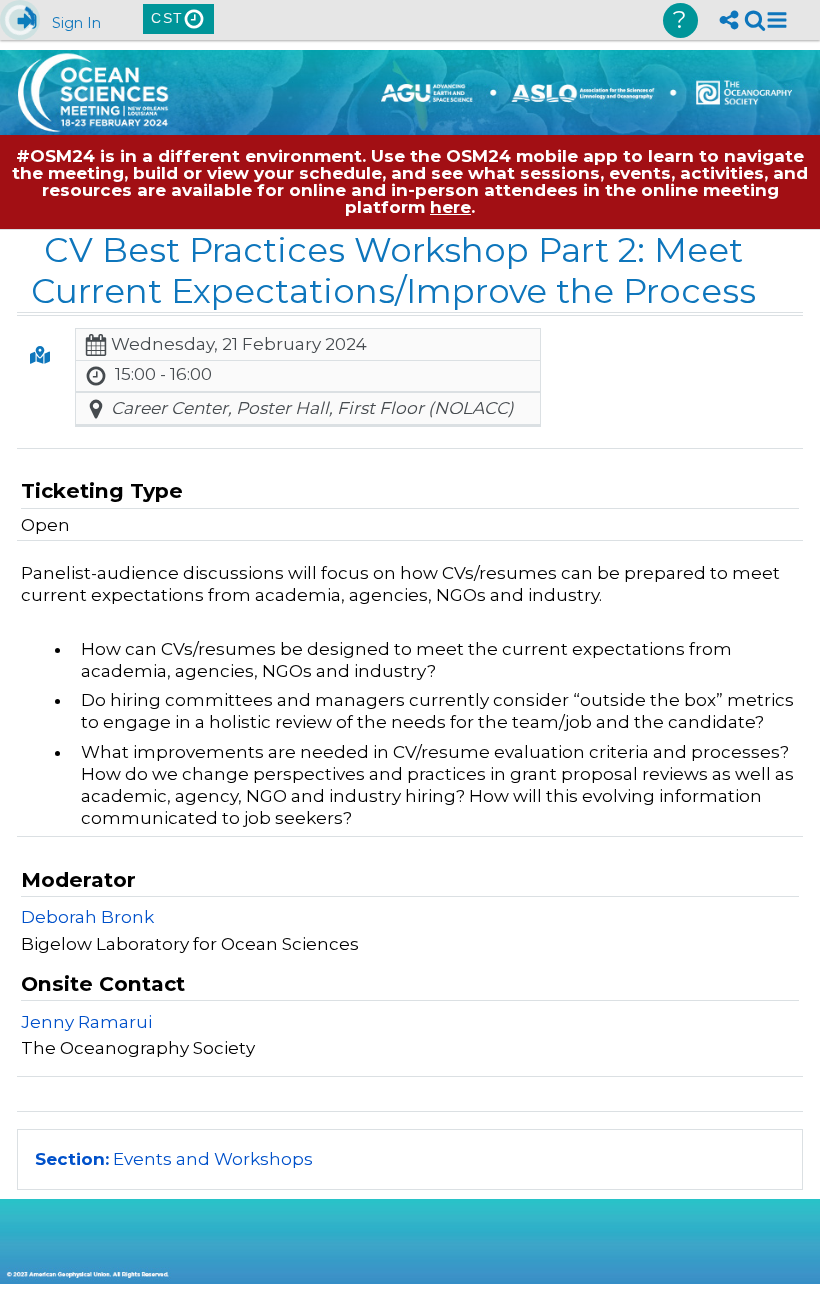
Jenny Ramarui (86, 1022)
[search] (755, 19)
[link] (755, 20)
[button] (777, 20)
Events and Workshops (174, 1159)
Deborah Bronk (87, 917)
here (450, 207)
